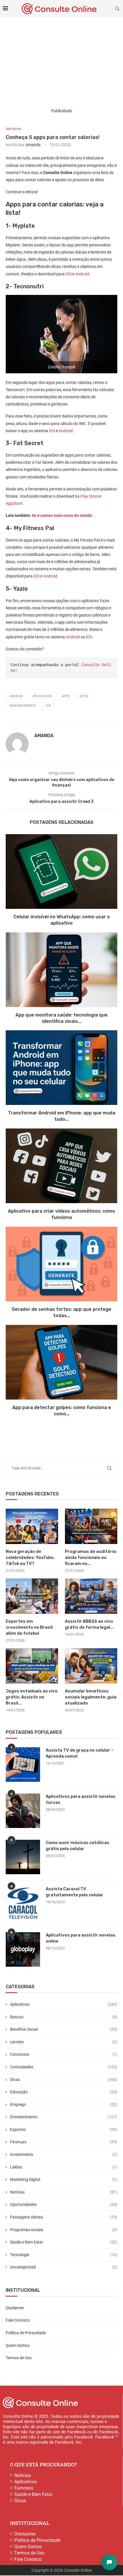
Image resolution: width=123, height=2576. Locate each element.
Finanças (64, 2142)
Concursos (64, 2054)
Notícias (64, 2192)
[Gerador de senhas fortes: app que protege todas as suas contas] (61, 1264)
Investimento (64, 2154)
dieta (84, 696)
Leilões (64, 2167)
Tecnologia (64, 2255)
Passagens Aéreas (64, 2217)
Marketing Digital (64, 2179)
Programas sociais (64, 2230)
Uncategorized (64, 2267)
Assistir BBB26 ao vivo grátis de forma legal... (89, 1624)
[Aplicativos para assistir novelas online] (23, 1949)
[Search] (117, 9)
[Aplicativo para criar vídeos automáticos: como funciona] (61, 1166)
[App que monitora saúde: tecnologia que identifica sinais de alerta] (61, 970)
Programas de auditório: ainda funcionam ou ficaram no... (91, 1557)
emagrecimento (23, 706)
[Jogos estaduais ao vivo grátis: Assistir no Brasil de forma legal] (32, 1666)
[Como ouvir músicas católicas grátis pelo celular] (23, 1857)
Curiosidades (64, 2067)
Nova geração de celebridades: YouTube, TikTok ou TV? (30, 1557)
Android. (51, 576)
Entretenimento (64, 2117)
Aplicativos (64, 2004)
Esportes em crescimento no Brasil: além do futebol (30, 1627)
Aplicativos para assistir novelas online (81, 1938)
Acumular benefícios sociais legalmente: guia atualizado (91, 1697)
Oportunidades (64, 2204)
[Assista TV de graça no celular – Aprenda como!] (23, 1765)
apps (66, 696)
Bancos (64, 2017)
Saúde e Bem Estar (64, 2242)
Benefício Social (64, 2029)
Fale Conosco (18, 2320)
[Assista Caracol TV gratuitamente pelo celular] (23, 1903)
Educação (64, 2092)
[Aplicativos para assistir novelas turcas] (23, 1811)
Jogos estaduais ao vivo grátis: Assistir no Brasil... (32, 1697)
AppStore (14, 503)
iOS (69, 274)
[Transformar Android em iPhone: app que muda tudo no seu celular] (61, 1068)
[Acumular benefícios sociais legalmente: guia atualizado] (91, 1666)
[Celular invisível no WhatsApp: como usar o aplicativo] (61, 871)
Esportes (64, 2129)
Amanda (33, 145)
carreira (64, 2042)
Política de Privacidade (26, 2333)
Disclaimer (15, 2308)
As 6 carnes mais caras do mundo (61, 515)
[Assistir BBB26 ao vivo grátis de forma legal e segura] (91, 1596)
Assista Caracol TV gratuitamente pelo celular (75, 1892)
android (16, 696)
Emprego (64, 2105)
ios (48, 706)
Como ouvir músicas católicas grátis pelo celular (78, 1846)
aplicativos (42, 696)
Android (82, 274)
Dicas (64, 2080)
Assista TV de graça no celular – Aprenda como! (80, 1753)
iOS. (90, 637)
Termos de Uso (19, 2358)
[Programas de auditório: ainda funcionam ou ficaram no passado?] (91, 1526)
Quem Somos (18, 2345)
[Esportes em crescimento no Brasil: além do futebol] (32, 1596)
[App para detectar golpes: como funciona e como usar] (61, 1362)
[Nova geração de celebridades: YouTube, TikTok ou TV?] (32, 1526)
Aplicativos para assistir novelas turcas (81, 1799)
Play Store (89, 496)
